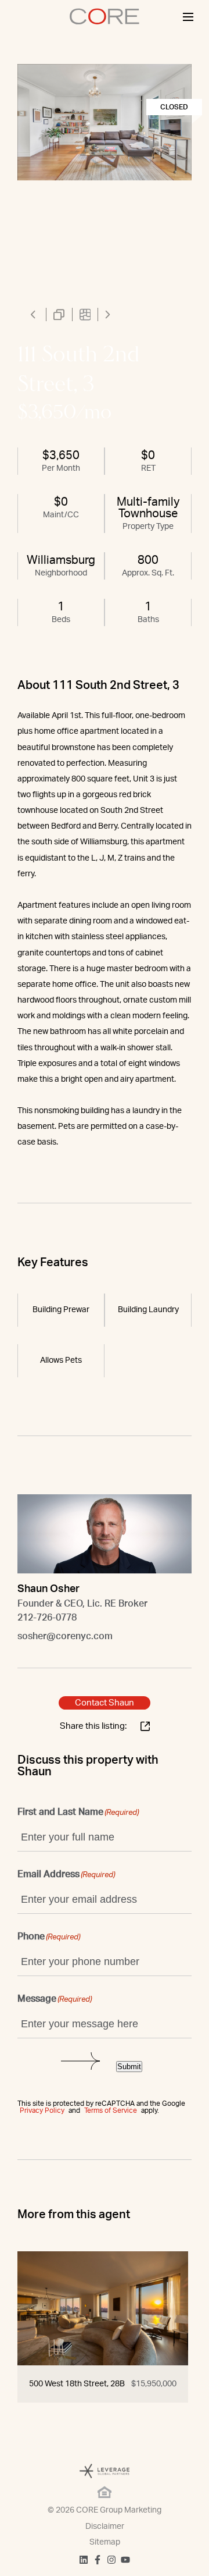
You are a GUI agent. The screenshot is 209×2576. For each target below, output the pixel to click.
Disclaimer (105, 2527)
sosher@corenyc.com (65, 1636)
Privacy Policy (42, 2110)
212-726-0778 (47, 1618)
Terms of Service (111, 2110)
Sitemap (105, 2542)
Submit (129, 2067)
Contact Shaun (105, 1703)
